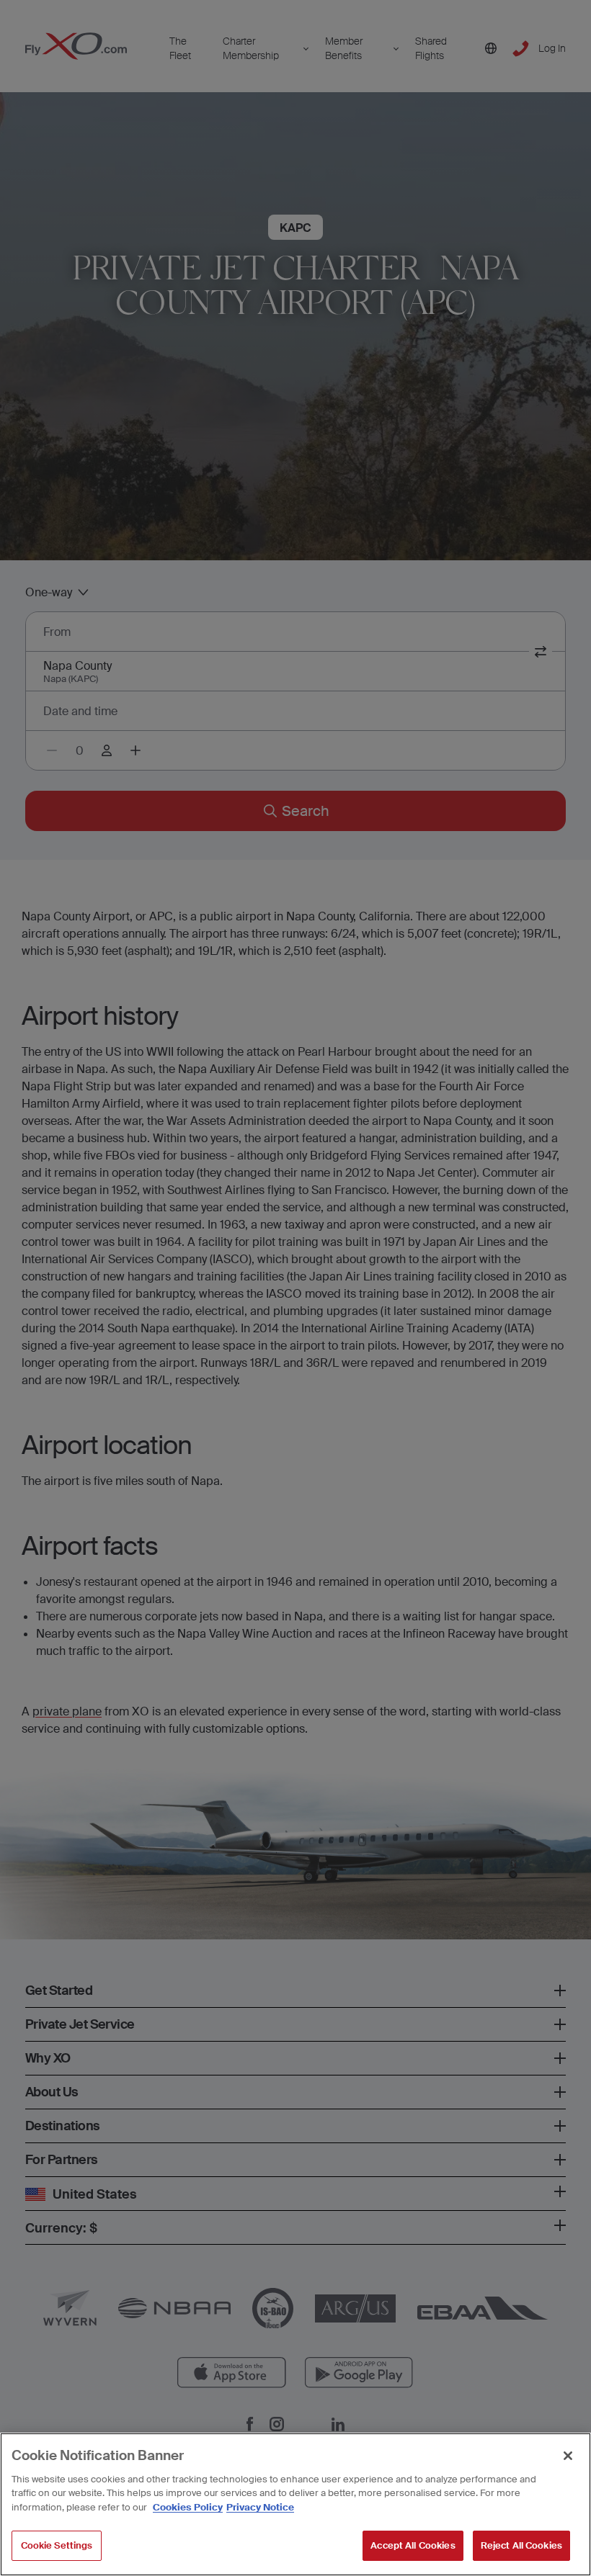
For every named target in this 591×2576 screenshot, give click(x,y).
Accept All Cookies (413, 2545)
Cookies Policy (188, 2507)
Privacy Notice (260, 2507)
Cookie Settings (57, 2545)
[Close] (568, 2456)
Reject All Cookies (521, 2545)
